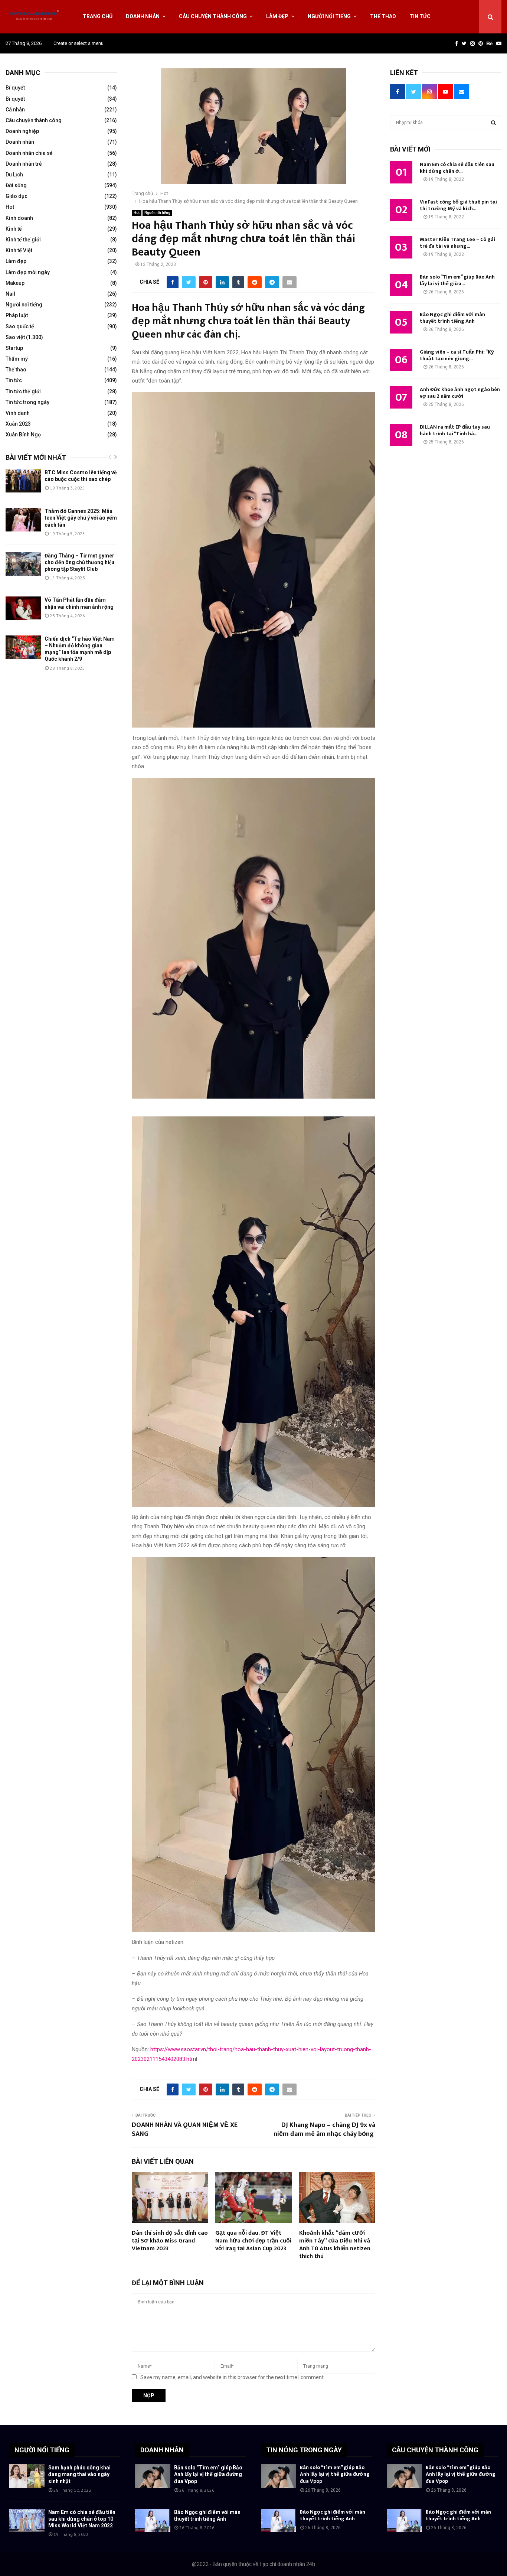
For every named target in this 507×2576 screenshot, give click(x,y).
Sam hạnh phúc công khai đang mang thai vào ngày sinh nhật (79, 2474)
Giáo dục (17, 196)
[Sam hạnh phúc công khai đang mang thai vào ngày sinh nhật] (27, 2476)
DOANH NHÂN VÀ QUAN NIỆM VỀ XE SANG (185, 2130)
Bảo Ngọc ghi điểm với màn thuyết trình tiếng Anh (452, 318)
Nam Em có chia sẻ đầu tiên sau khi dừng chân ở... (457, 168)
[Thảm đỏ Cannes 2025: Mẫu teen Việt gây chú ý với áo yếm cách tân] (23, 519)
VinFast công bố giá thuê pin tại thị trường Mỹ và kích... (458, 205)
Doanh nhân (143, 16)
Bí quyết (15, 88)
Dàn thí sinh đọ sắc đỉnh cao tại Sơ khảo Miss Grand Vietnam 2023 (170, 2241)
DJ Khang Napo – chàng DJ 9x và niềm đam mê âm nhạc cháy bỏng (324, 2130)
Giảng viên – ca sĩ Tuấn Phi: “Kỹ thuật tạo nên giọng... (457, 355)
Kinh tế (14, 229)
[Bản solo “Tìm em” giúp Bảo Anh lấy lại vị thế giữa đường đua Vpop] (153, 2476)
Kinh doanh (19, 218)
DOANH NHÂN (162, 2450)
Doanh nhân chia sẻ (29, 153)
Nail (10, 294)
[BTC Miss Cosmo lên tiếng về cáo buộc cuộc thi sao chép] (23, 481)
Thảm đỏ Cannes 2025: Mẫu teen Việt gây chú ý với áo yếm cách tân (81, 518)
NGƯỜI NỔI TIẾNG (42, 2450)
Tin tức (420, 16)
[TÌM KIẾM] (493, 123)
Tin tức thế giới (23, 391)
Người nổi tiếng (329, 16)
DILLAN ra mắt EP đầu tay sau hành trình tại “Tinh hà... (455, 430)
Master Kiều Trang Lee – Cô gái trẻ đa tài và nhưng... (457, 243)
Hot (137, 213)
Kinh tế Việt (19, 250)
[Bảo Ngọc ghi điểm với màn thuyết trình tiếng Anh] (153, 2520)
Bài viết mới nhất (36, 457)
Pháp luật (17, 315)
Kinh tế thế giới (23, 240)
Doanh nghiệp (22, 131)
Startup (14, 348)
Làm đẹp (277, 16)
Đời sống (16, 185)
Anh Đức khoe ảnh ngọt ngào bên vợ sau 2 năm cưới (460, 393)
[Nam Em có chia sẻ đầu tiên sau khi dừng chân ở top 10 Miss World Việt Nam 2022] (27, 2520)
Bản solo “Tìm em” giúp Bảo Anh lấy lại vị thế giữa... (457, 280)
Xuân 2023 (18, 424)
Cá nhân (15, 110)
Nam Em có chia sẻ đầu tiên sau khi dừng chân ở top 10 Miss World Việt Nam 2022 (82, 2519)
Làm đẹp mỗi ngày (28, 272)
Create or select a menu (78, 43)
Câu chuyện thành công (213, 16)
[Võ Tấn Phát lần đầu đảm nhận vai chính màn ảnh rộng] (23, 608)
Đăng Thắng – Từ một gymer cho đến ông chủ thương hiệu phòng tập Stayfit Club (79, 562)
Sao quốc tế (20, 326)
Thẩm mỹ (17, 359)
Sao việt (15, 337)
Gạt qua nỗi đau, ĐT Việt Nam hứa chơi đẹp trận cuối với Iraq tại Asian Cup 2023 (253, 2241)
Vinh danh (18, 413)
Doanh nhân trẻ (24, 164)
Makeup (15, 283)
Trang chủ (98, 16)
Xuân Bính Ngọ (23, 435)
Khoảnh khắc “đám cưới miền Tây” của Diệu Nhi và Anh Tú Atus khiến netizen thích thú (335, 2245)
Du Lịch (14, 175)
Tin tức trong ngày (27, 402)
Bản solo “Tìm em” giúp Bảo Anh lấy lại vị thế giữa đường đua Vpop (208, 2474)
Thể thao (383, 16)
